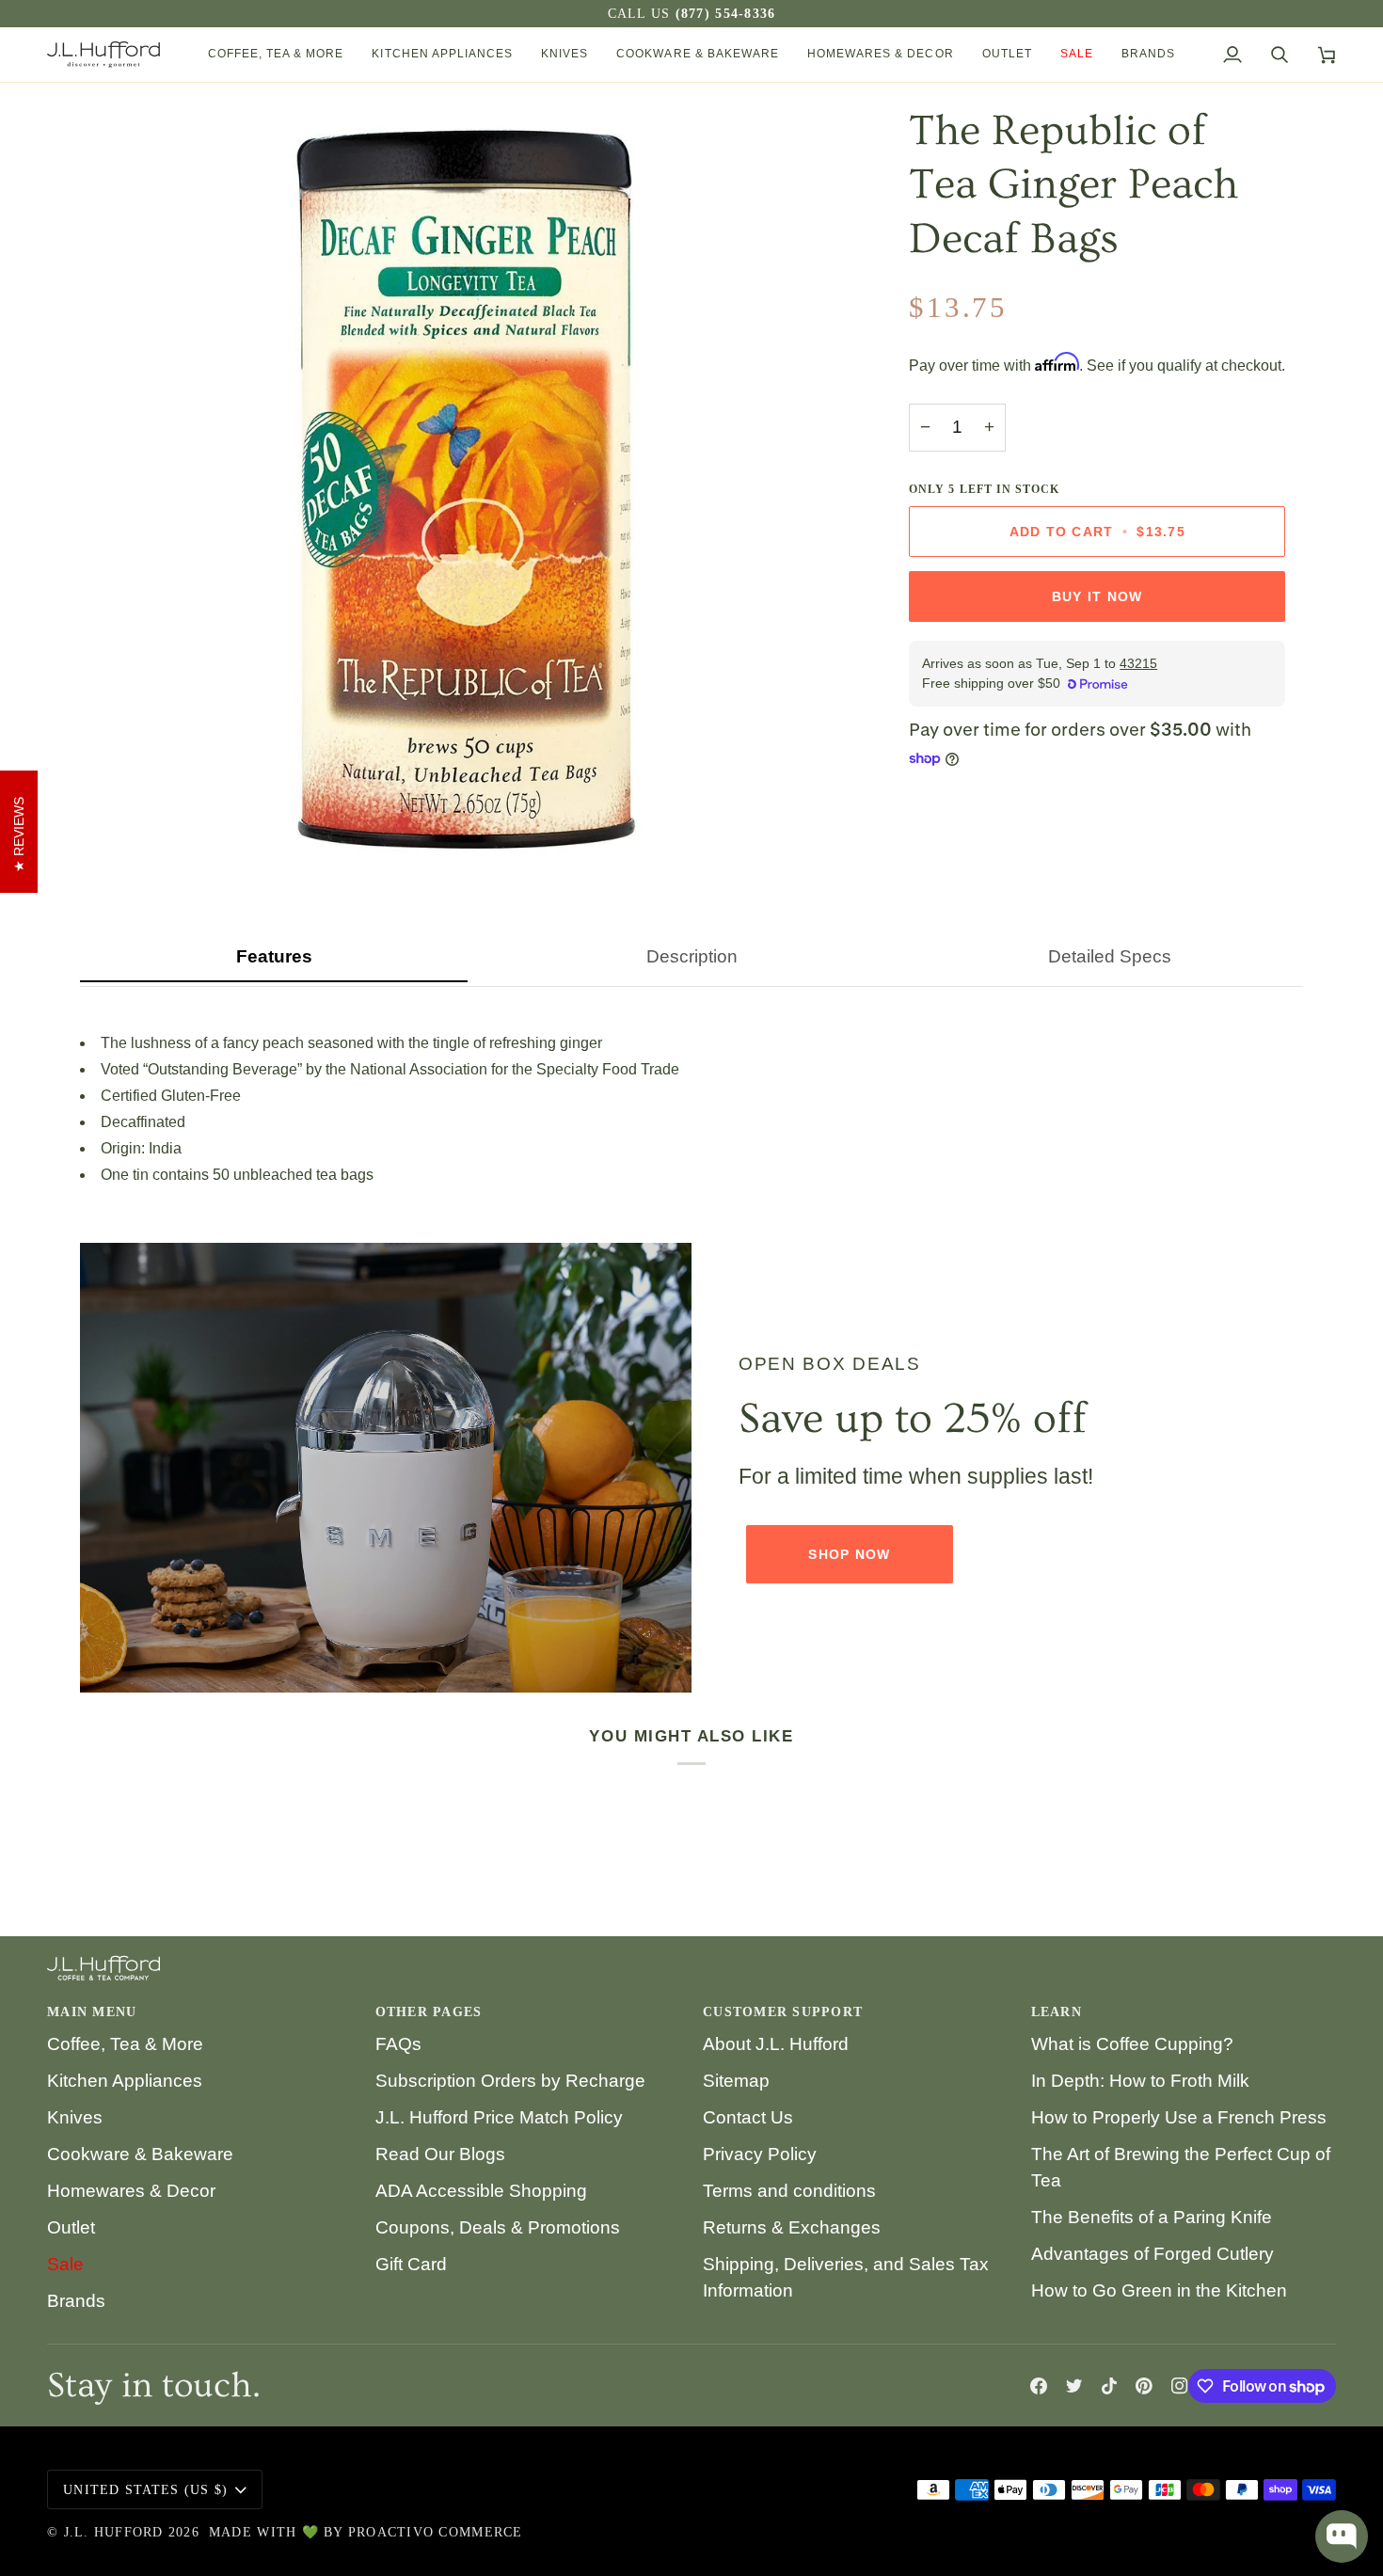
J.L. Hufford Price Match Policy (499, 2117)
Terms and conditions (789, 2191)
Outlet (71, 2227)
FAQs (398, 2044)
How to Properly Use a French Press (1179, 2117)
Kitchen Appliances (125, 2081)
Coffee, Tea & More (125, 2044)
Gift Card (411, 2264)
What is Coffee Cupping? (1132, 2044)
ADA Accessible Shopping (481, 2191)
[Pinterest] (1144, 2386)
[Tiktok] (1109, 2386)
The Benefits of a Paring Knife (1152, 2217)
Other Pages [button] (429, 2012)
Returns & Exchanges (792, 2227)
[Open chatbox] (1342, 2536)
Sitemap (736, 2081)
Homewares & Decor (131, 2191)
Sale (65, 2264)
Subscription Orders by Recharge (510, 2081)
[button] (276, 55)
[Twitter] (1074, 2386)
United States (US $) (145, 2490)
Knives (75, 2117)
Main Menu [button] (92, 2012)
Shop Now (849, 1554)
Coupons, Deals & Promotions (498, 2227)
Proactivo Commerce (436, 2532)
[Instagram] (1180, 2386)
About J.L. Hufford (776, 2044)
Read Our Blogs (440, 2154)
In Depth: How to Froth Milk (1140, 2081)
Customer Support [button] (783, 2012)
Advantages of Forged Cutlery (1152, 2254)
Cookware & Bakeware (140, 2154)
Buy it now (1097, 596)
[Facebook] (1039, 2386)
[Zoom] (115, 833)
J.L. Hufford (114, 2532)
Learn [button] (1057, 2012)
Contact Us (748, 2117)
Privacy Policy (760, 2154)
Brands (76, 2301)
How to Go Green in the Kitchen (1159, 2290)
